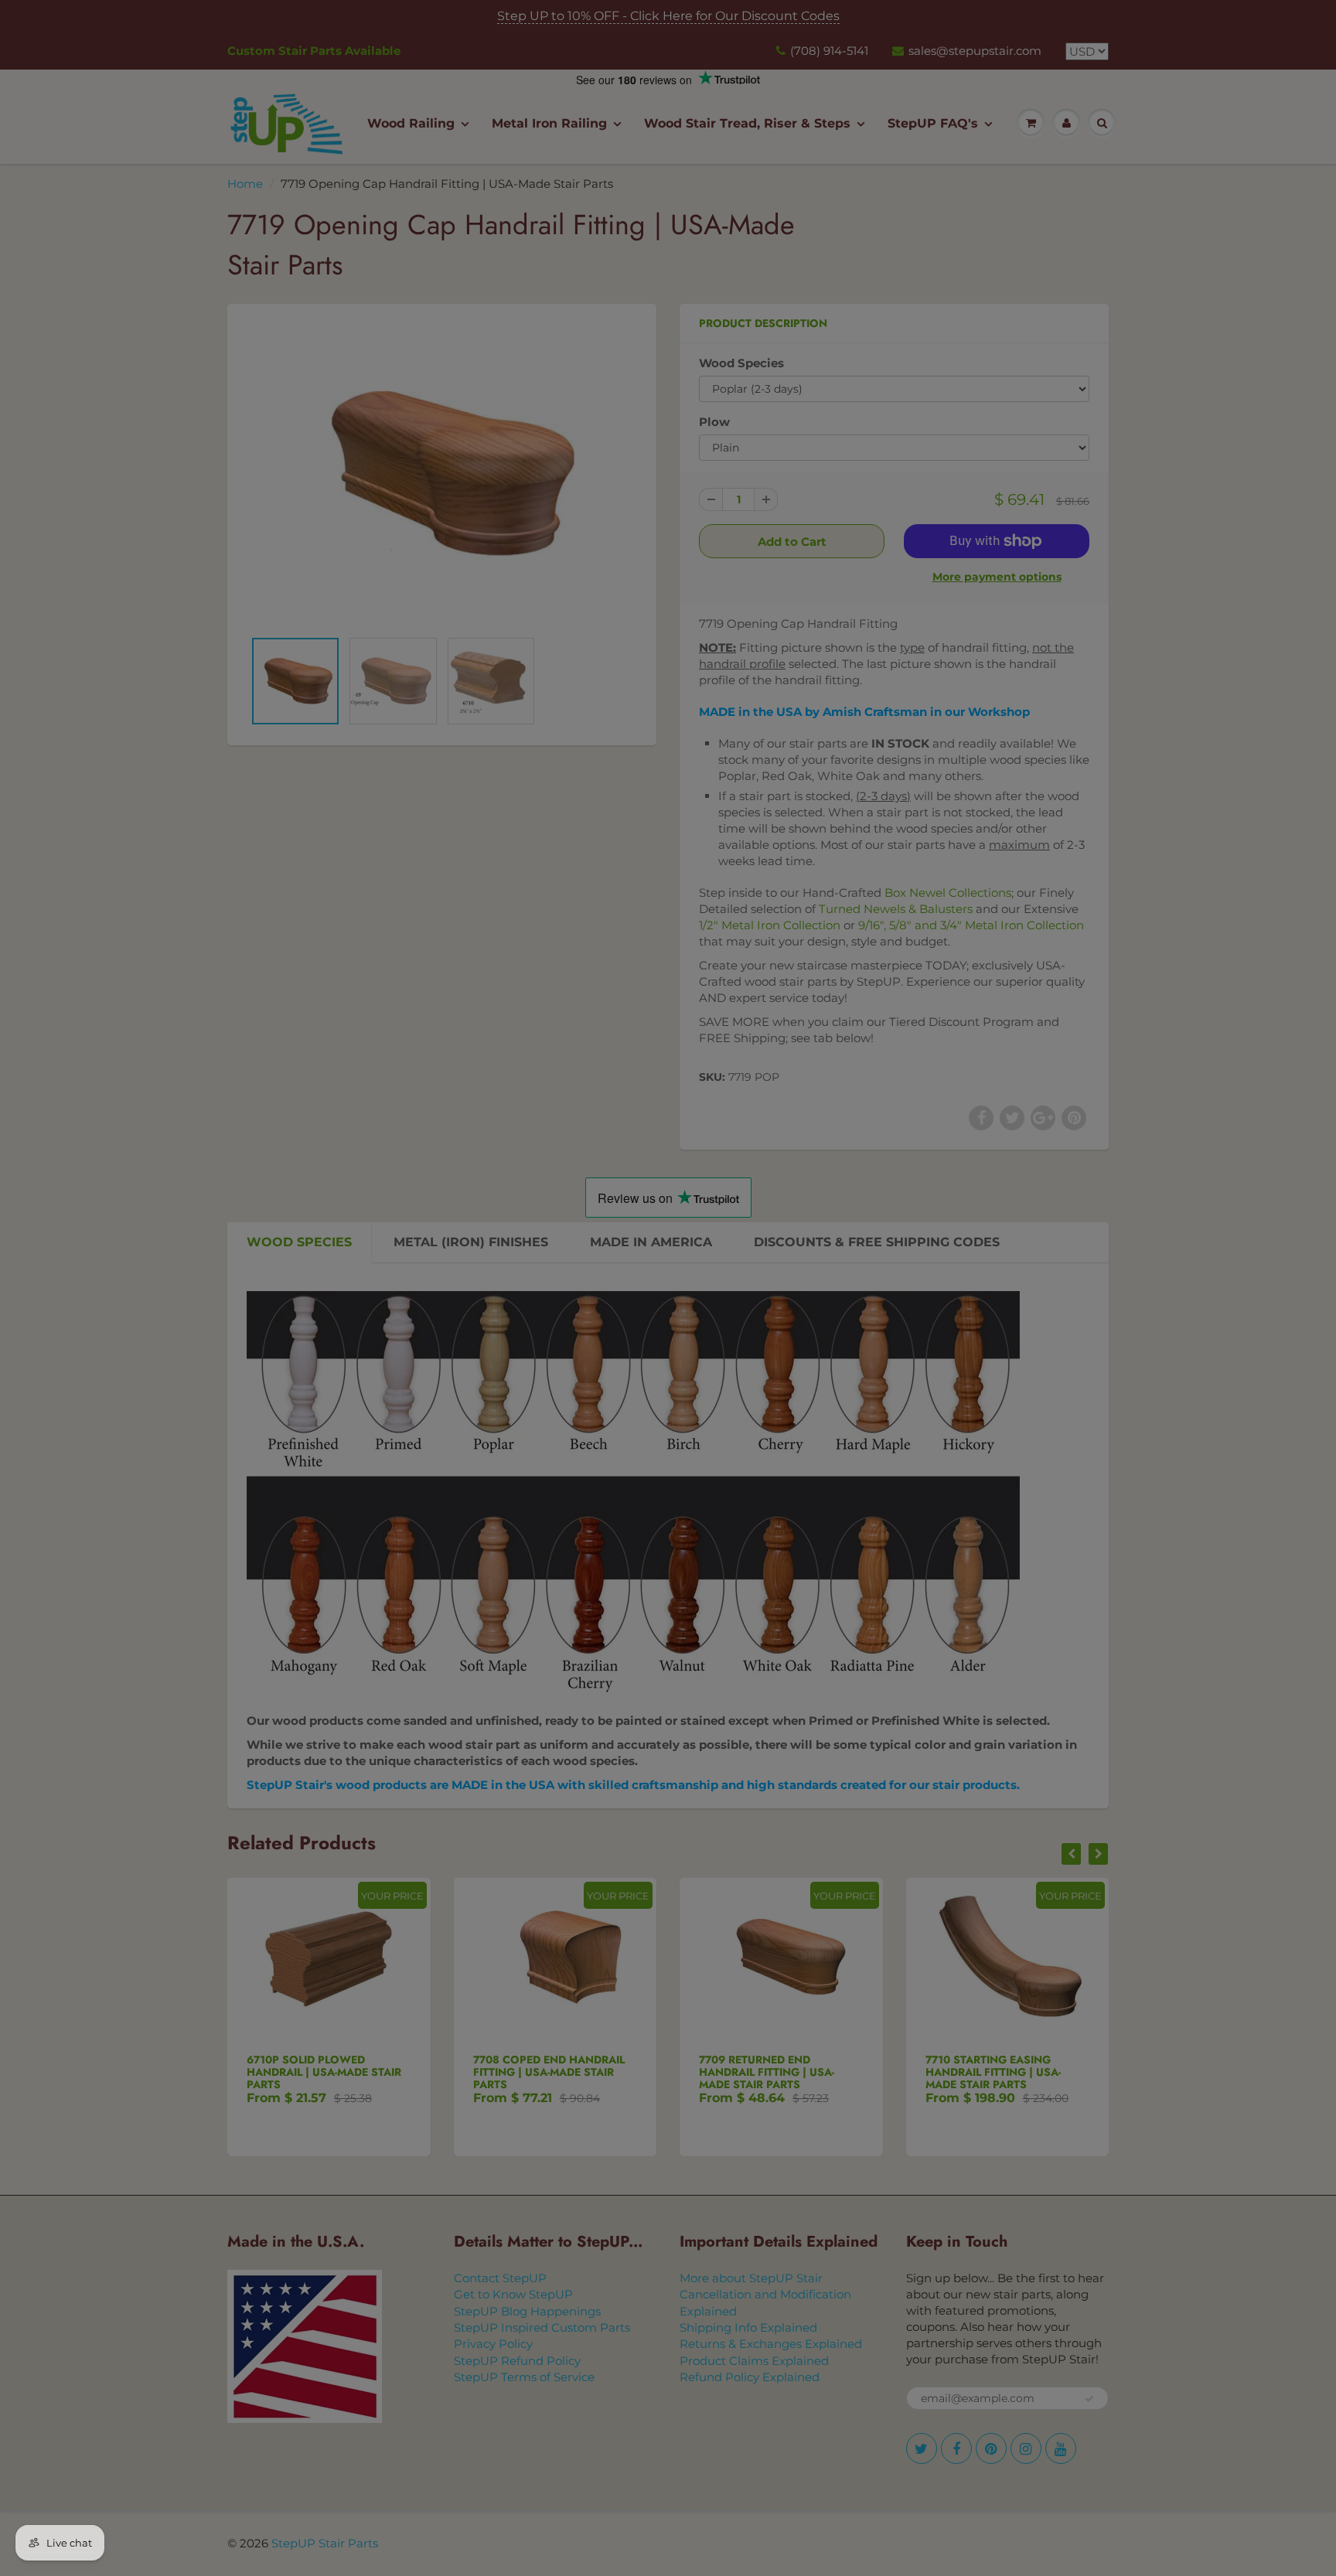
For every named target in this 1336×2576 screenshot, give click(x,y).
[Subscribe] (576, 829)
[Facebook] (474, 878)
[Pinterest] (512, 878)
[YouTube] (588, 878)
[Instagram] (550, 878)
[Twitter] (436, 878)
